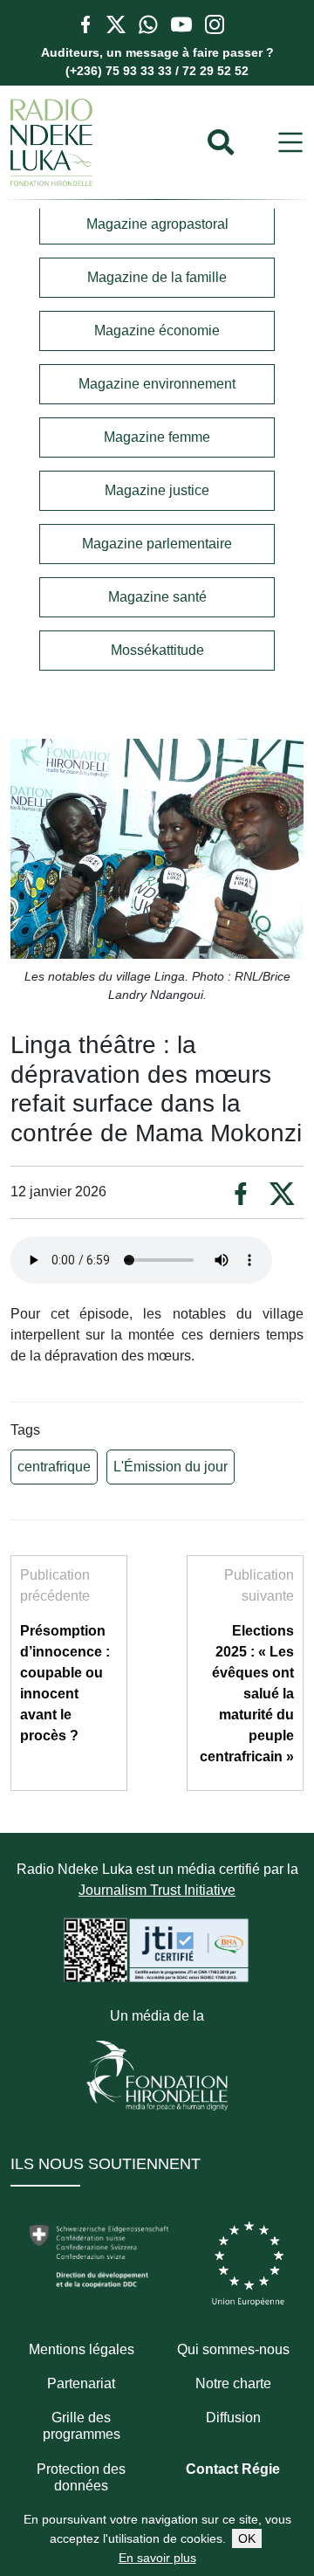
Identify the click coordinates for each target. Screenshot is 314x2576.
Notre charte (233, 2383)
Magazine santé (157, 597)
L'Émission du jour (171, 1467)
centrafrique (54, 1467)
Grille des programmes (82, 2426)
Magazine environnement (157, 384)
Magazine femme (157, 437)
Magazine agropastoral (157, 224)
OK (247, 2538)
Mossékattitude (157, 650)
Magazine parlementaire (157, 544)
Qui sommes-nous (233, 2349)
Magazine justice (157, 490)
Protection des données (81, 2477)
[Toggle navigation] (290, 143)
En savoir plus (157, 2558)
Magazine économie (157, 331)
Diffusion (233, 2418)
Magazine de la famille (157, 277)
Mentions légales (82, 2349)
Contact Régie (233, 2469)
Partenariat (81, 2383)
